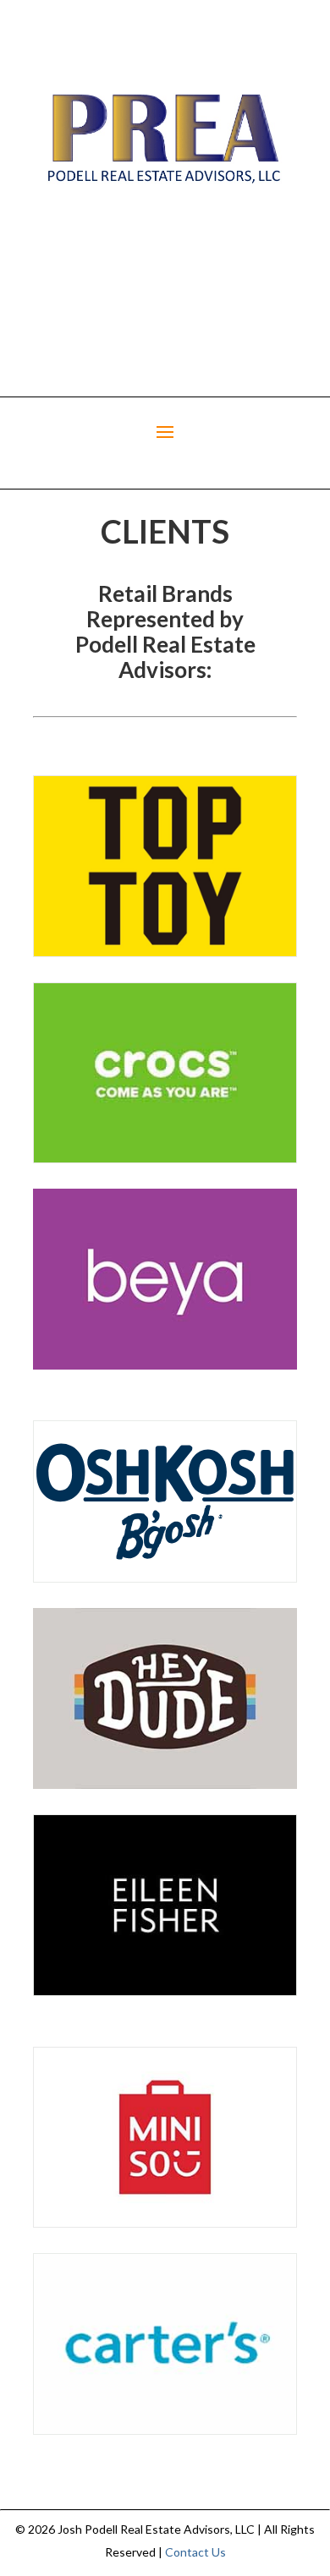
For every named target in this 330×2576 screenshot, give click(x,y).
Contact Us (195, 2552)
